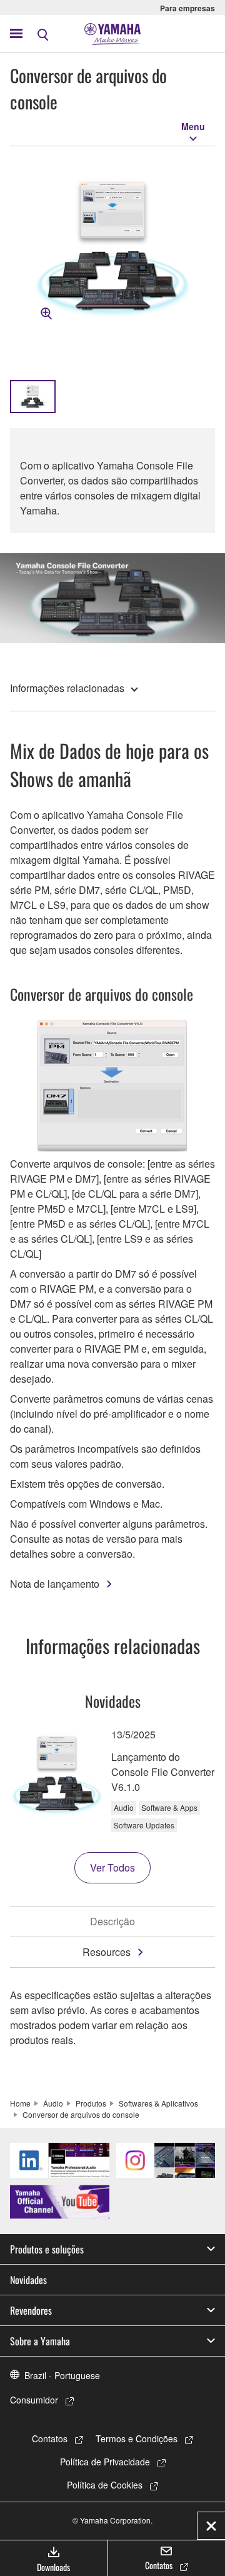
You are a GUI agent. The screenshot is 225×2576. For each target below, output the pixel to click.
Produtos (91, 2103)
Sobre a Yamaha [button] (40, 2341)
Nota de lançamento (55, 1584)
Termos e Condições (137, 2438)
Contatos (50, 2438)
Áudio (53, 2103)
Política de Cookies (105, 2485)
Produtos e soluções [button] (47, 2249)
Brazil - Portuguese (62, 2375)
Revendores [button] (31, 2310)
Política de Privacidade (105, 2462)
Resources (107, 1952)
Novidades (28, 2280)
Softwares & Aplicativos (158, 2103)
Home (20, 2103)
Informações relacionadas (67, 688)
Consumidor (34, 2400)
